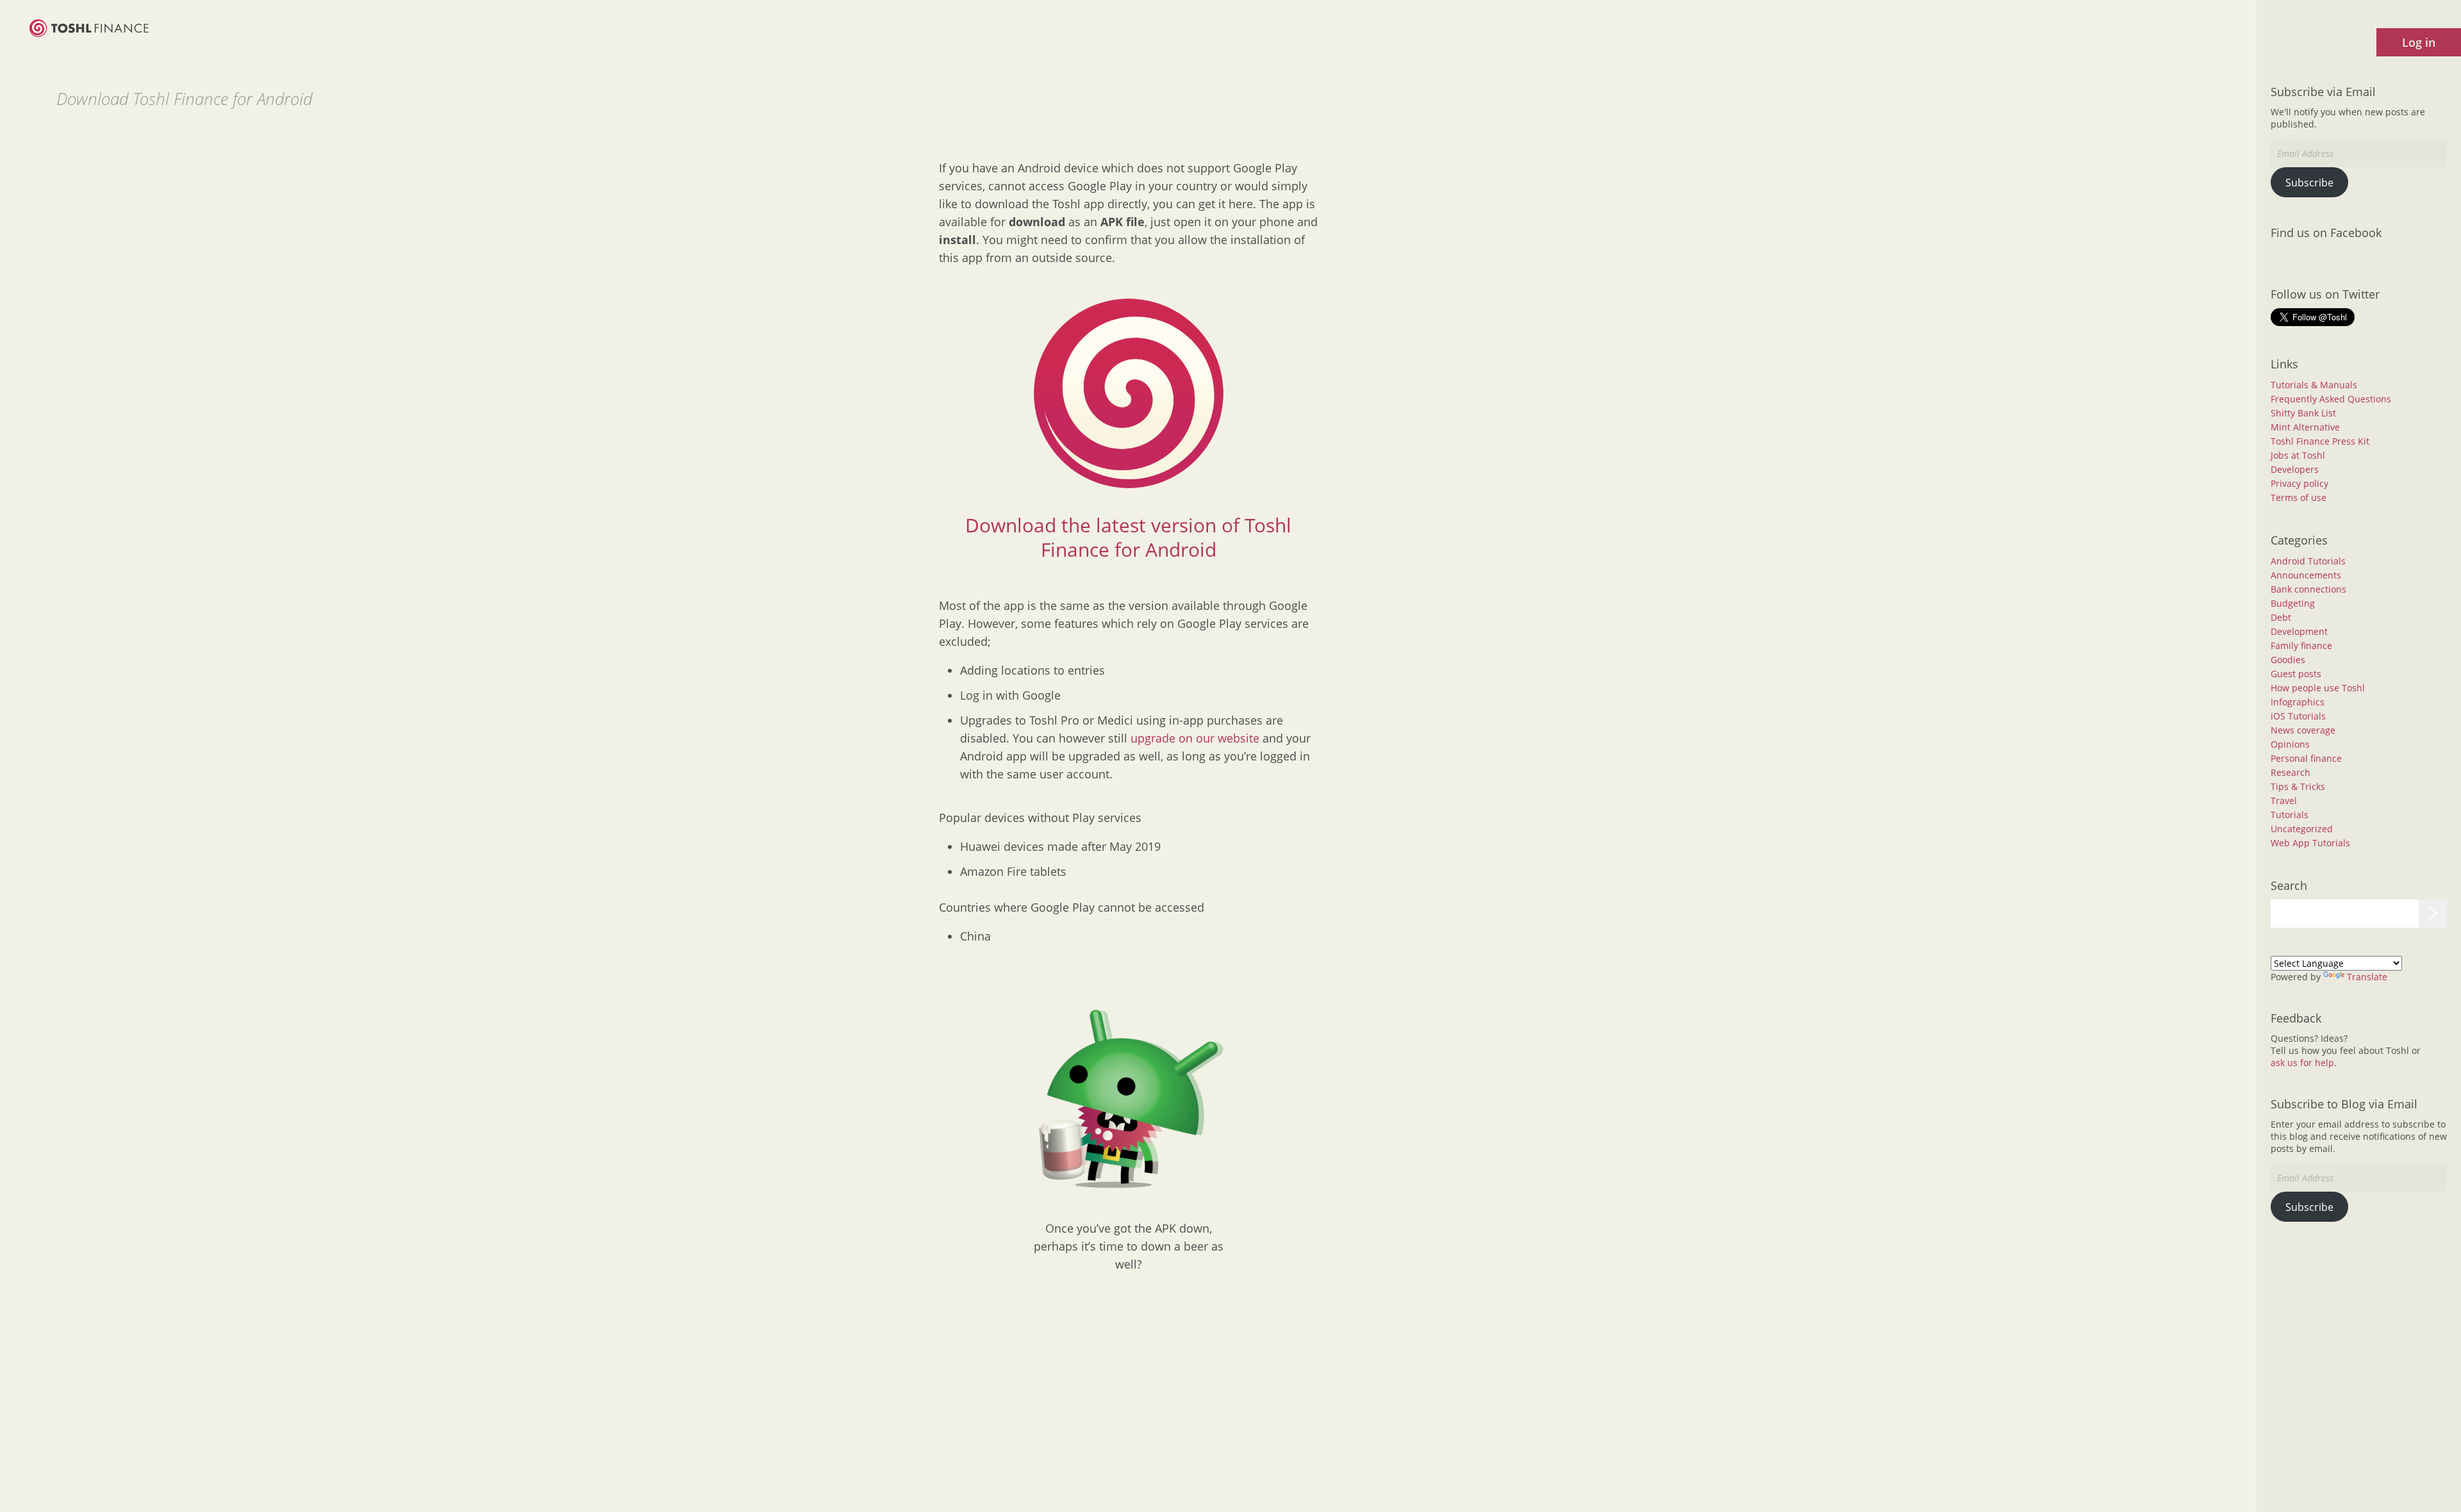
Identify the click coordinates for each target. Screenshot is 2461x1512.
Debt (2281, 617)
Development (2299, 631)
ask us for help (2302, 1063)
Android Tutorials (2308, 561)
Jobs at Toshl (2298, 455)
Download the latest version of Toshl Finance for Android (1128, 537)
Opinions (2290, 744)
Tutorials (2290, 815)
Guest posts (2296, 674)
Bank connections (2308, 589)
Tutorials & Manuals (2314, 385)
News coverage (2303, 730)
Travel (2284, 801)
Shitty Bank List (2303, 413)
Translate (2367, 977)
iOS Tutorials (2298, 716)
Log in (2419, 42)
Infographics (2298, 702)
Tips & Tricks (2298, 786)
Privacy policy (2299, 483)
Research (2291, 772)
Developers (2295, 469)
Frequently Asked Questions (2331, 399)
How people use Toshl (2318, 688)
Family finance (2301, 645)
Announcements (2306, 575)
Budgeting (2293, 603)
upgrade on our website (1195, 738)
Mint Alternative (2305, 427)
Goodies (2288, 660)
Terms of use (2299, 497)
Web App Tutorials (2310, 843)
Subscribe (2309, 183)
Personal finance (2306, 758)
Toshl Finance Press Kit (2320, 441)
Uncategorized (2302, 829)
